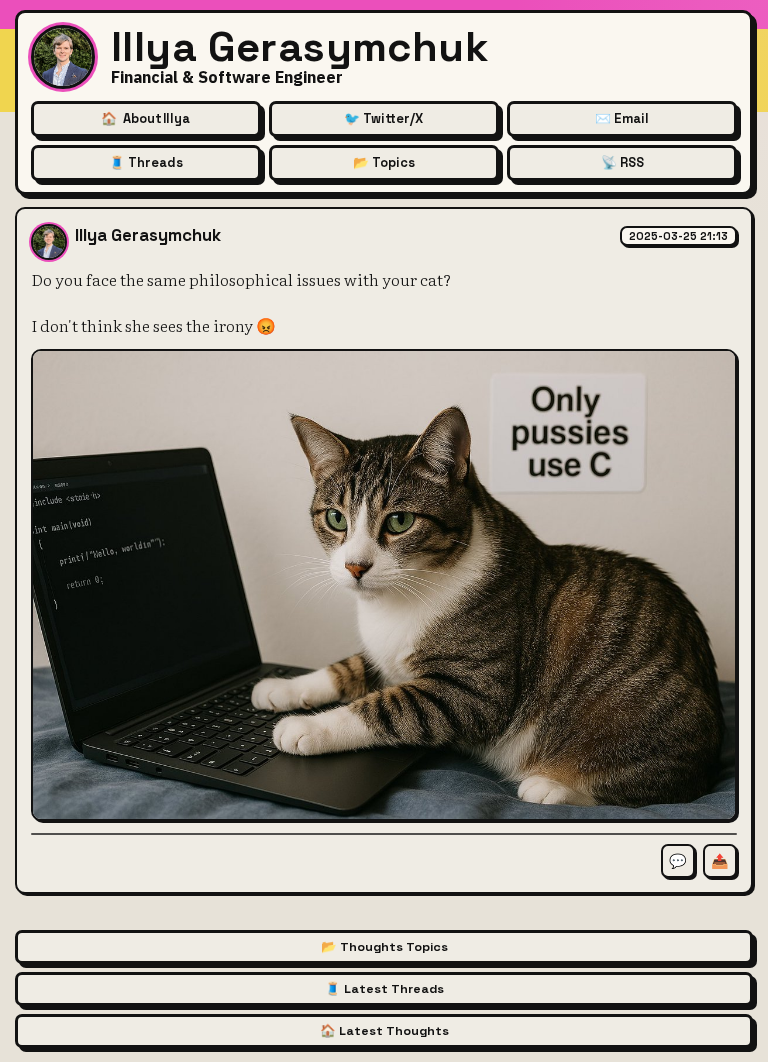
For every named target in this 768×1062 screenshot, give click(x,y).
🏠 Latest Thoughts (384, 1031)
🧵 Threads (146, 162)
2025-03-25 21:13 (678, 236)
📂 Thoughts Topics (384, 947)
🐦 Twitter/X (383, 118)
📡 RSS (622, 162)
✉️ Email (622, 118)
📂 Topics (384, 162)
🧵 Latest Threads (384, 989)
